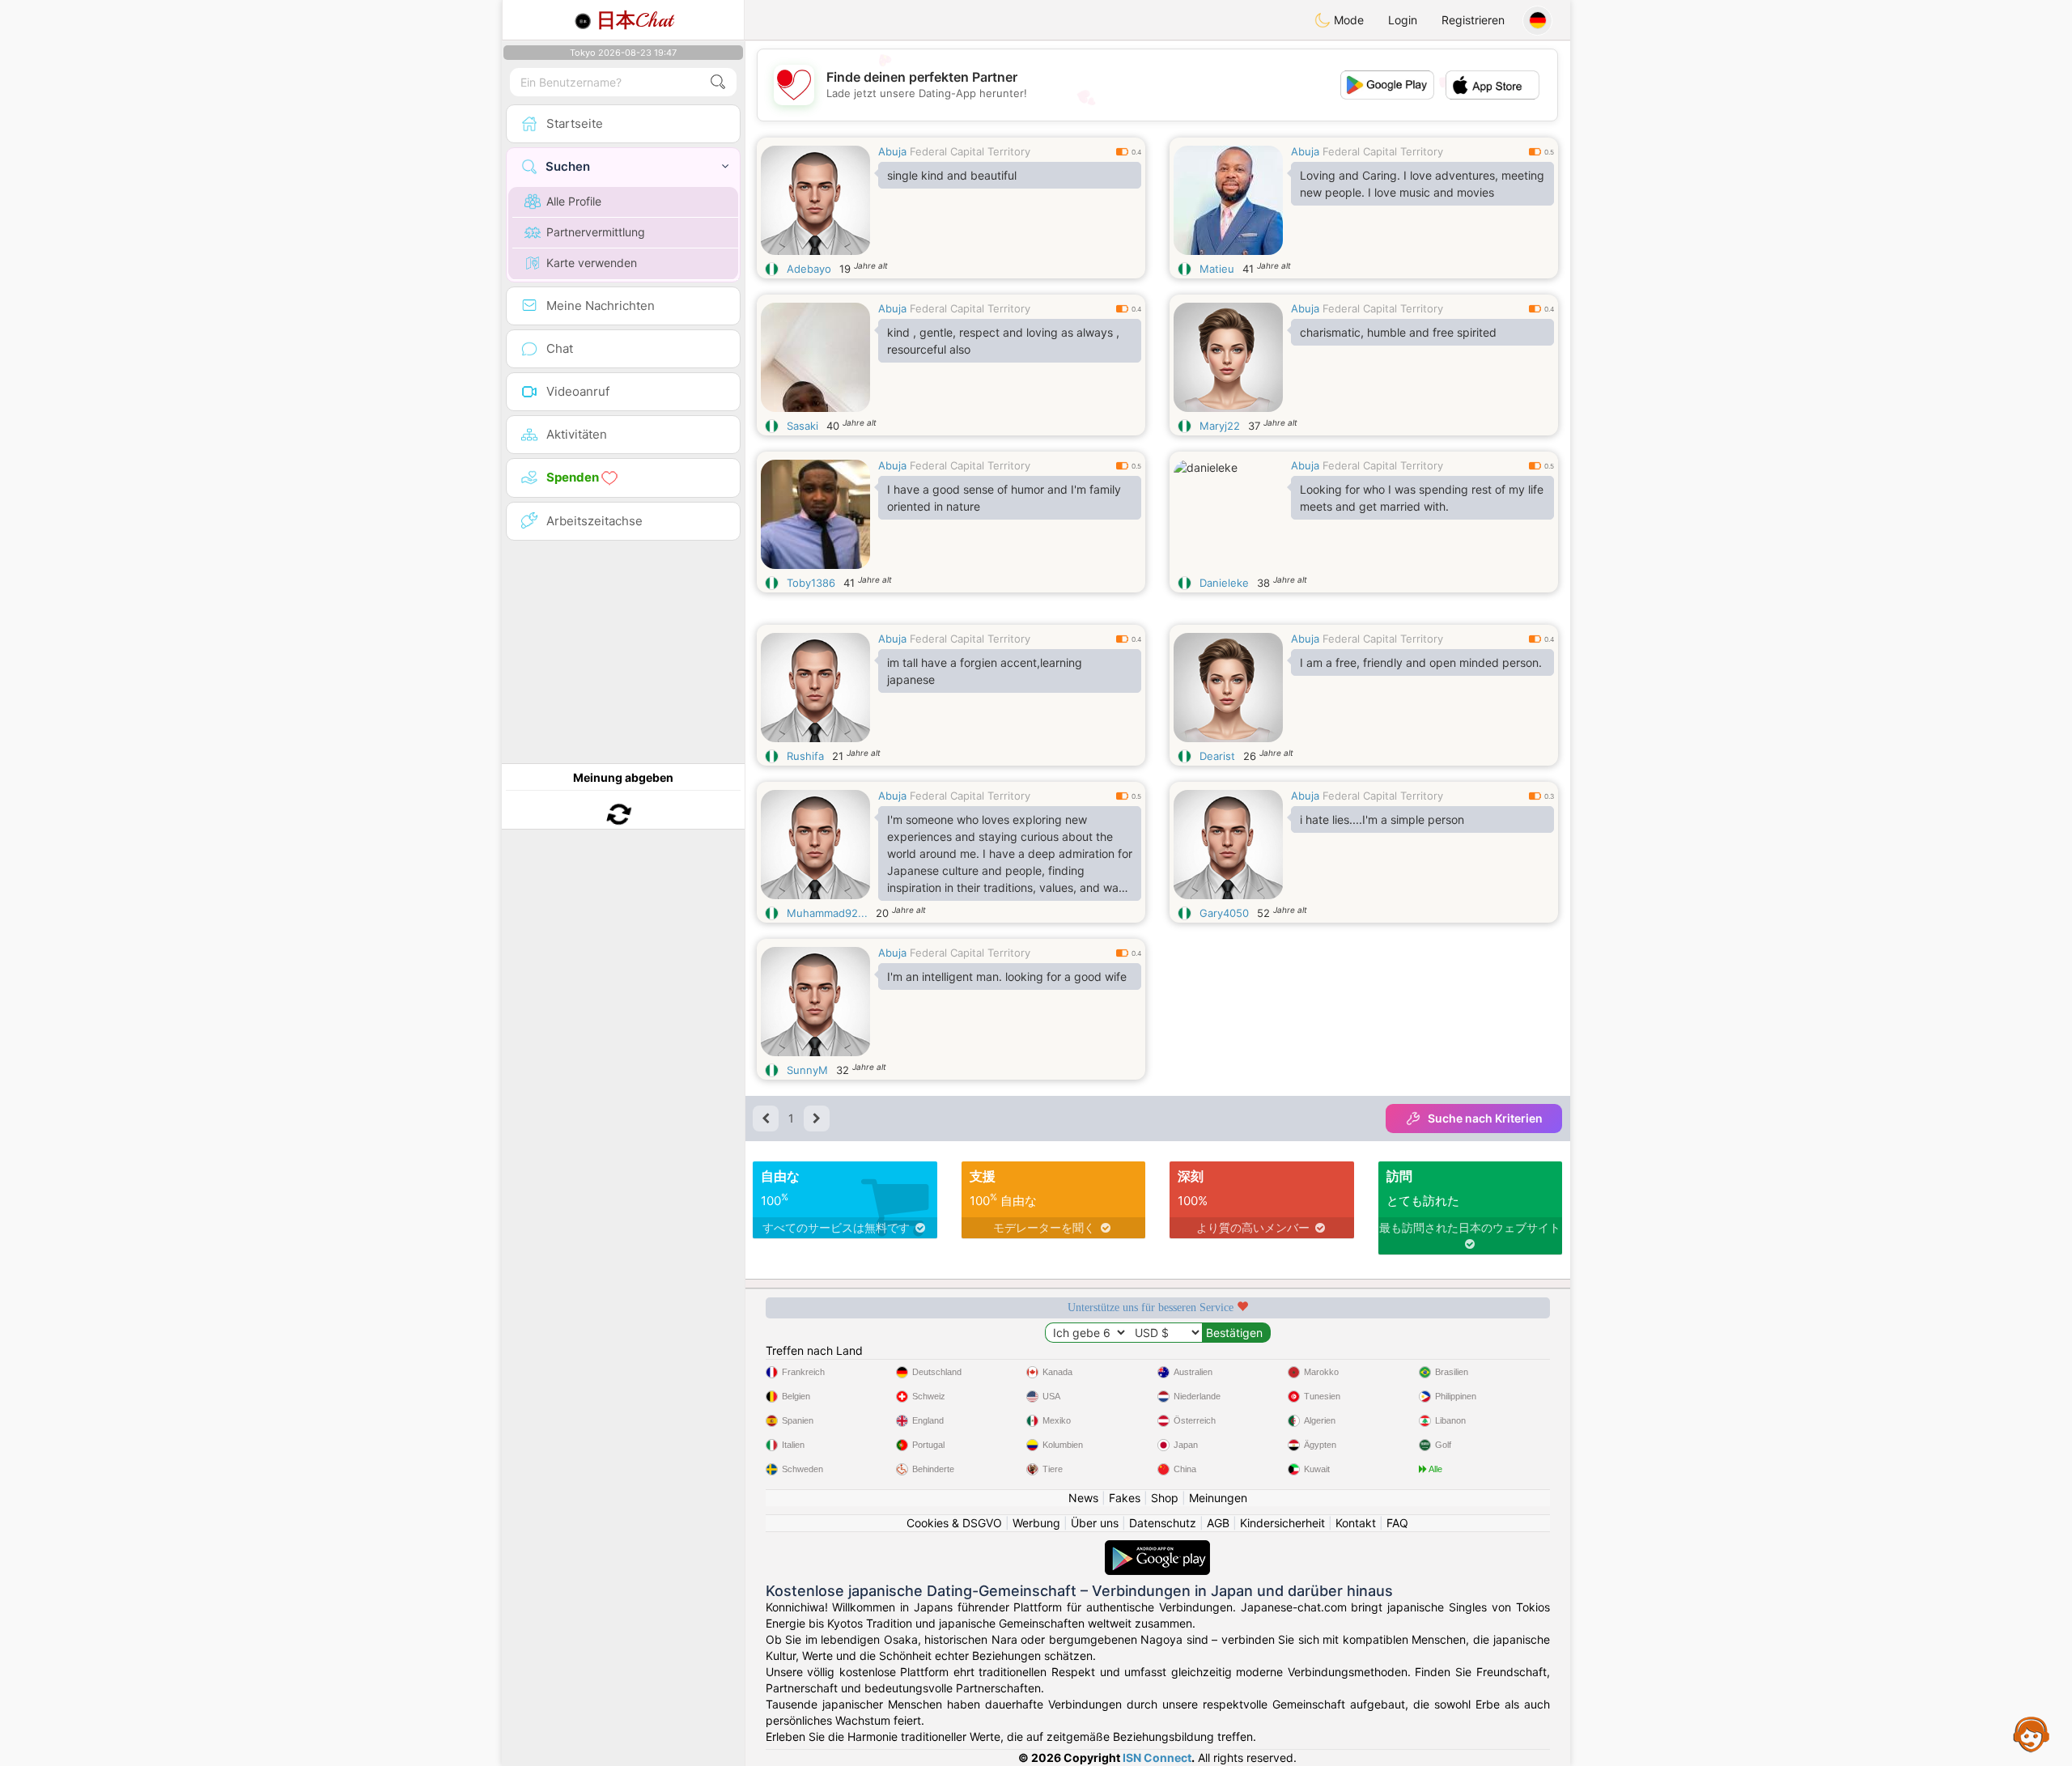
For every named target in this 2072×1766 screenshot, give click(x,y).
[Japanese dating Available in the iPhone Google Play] (1157, 1548)
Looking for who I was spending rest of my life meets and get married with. (1422, 498)
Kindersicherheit (1282, 1523)
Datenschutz (1163, 1523)
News (1083, 1498)
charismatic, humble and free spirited (1398, 332)
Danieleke (1224, 583)
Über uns (1095, 1523)
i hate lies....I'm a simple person (1382, 819)
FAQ (1397, 1523)
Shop (1165, 1498)
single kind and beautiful (952, 175)
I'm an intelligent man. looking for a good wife (1007, 976)
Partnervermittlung (596, 232)
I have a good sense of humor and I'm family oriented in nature (1004, 498)
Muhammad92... (827, 913)
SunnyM (807, 1070)
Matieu (1217, 269)
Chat (635, 20)
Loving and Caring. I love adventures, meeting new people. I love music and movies (1422, 184)
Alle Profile (574, 201)
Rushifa (805, 756)
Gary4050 (1224, 913)
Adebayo (809, 269)
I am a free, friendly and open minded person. (1421, 662)
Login (1403, 20)
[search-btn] (718, 82)
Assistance (2032, 1734)
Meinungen (1218, 1498)
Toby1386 (811, 583)
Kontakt (1356, 1523)
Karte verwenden (592, 263)
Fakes (1125, 1498)
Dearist (1217, 756)
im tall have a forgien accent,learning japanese (985, 671)
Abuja (892, 151)
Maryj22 (1220, 426)
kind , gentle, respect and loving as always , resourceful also (1003, 341)
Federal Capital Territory (970, 151)
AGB (1218, 1523)
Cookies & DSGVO (954, 1523)
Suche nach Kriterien (1485, 1118)
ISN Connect (1157, 1758)
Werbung (1036, 1523)
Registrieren (1473, 20)
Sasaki (802, 426)
